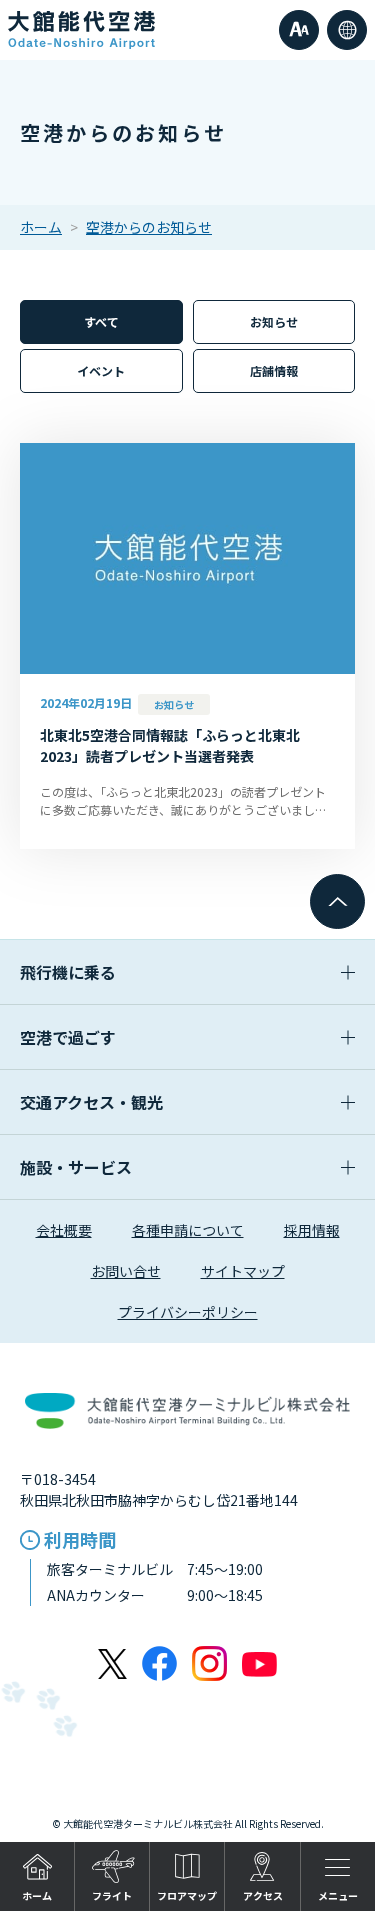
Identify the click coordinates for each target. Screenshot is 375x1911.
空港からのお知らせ (149, 227)
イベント (101, 370)
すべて (101, 321)
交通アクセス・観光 (91, 1102)
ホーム (41, 227)
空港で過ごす (68, 1037)
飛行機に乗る (68, 972)
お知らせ (274, 321)
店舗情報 (274, 370)
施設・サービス (76, 1167)
